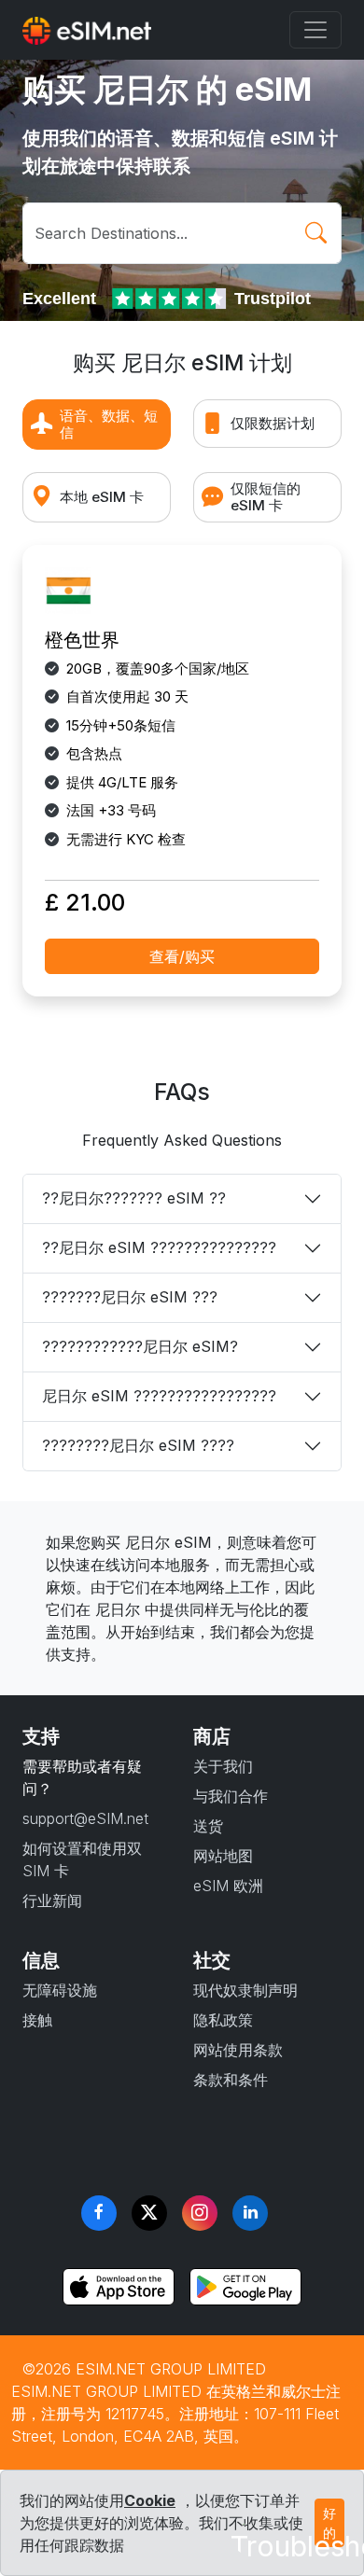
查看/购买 (182, 956)
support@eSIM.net (85, 1818)
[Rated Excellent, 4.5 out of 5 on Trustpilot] (171, 299)
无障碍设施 (60, 1990)
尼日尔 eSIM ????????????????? (159, 1396)
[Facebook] (99, 2213)
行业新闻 (52, 1901)
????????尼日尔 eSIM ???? (138, 1445)
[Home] (87, 30)
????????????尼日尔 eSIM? (140, 1346)
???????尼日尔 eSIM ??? (130, 1297)
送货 (208, 1826)
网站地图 (223, 1856)
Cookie (150, 2500)
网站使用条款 (238, 2050)
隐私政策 (223, 2020)
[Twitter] (149, 2213)
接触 (37, 2020)
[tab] (97, 425)
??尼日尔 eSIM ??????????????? (159, 1247)
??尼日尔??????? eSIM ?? (134, 1198)
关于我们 (223, 1766)
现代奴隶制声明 (245, 1990)
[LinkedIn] (250, 2213)
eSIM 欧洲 (228, 1886)
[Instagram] (200, 2213)
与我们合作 (231, 1796)
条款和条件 (231, 2080)
